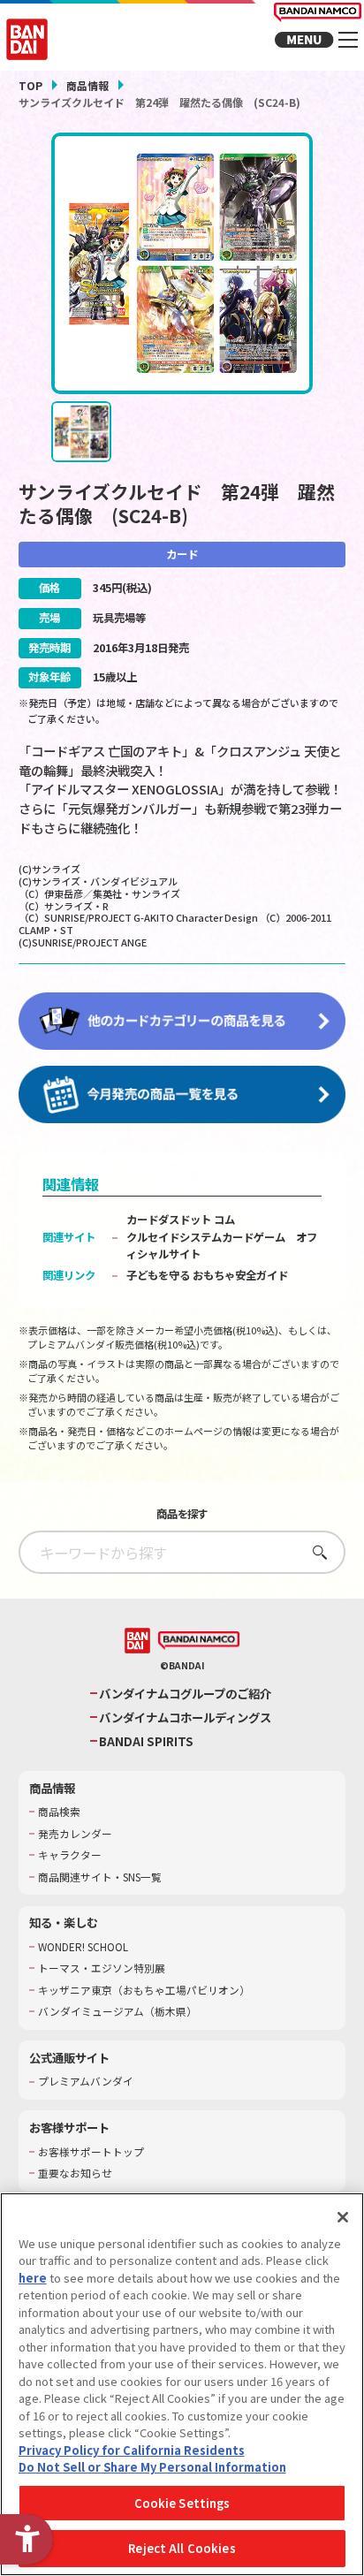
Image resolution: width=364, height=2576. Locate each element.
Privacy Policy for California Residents (132, 2450)
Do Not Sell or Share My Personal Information (152, 2467)
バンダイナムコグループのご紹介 (185, 1694)
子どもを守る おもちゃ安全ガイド (207, 1275)
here (33, 2278)
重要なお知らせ (75, 2173)
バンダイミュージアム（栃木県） (118, 2011)
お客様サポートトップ (91, 2152)
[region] (182, 2384)
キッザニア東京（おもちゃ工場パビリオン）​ (144, 1990)
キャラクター (70, 1855)
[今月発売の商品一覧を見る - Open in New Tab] (182, 1095)
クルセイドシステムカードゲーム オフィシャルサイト (222, 1246)
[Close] (343, 2217)
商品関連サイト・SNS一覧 (100, 1877)
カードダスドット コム (181, 1220)
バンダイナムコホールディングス (185, 1717)
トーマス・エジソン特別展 (102, 1968)
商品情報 (87, 85)
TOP (30, 85)
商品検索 (59, 1812)
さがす (315, 1552)
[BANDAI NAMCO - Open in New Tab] (199, 1641)
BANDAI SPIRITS (146, 1741)
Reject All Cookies (182, 2548)
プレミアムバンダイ (86, 2081)
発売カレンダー (75, 1834)
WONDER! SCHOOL (83, 1947)
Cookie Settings (182, 2503)
